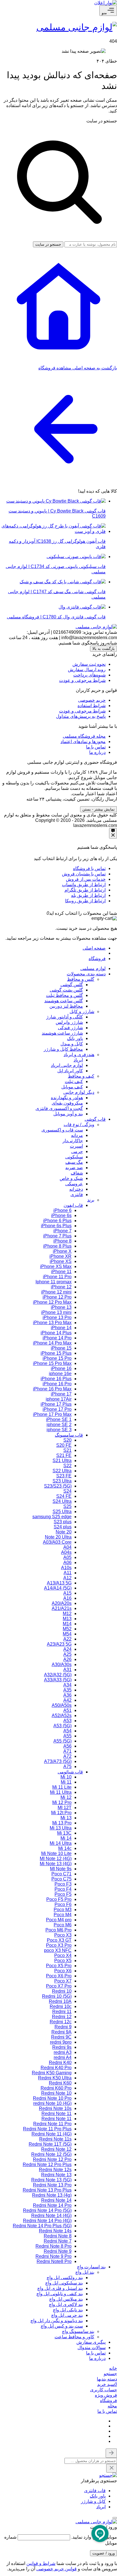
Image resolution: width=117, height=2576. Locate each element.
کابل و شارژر (93, 2501)
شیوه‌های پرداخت (89, 675)
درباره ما (97, 752)
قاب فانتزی (95, 2491)
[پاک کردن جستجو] (112, 2468)
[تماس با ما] (113, 833)
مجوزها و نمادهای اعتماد (83, 742)
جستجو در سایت (102, 121)
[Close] (42, 913)
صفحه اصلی (94, 948)
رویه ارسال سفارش (87, 670)
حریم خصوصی (92, 700)
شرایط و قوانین (41, 2563)
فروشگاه (97, 959)
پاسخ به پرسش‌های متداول (81, 716)
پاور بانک (98, 2496)
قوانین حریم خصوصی (57, 2569)
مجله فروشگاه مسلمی (84, 736)
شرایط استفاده (92, 706)
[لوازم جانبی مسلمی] (77, 27)
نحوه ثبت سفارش (89, 664)
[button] (110, 2374)
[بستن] (115, 2518)
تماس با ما (96, 747)
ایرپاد (101, 2507)
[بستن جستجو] (111, 2453)
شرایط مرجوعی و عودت (82, 680)
